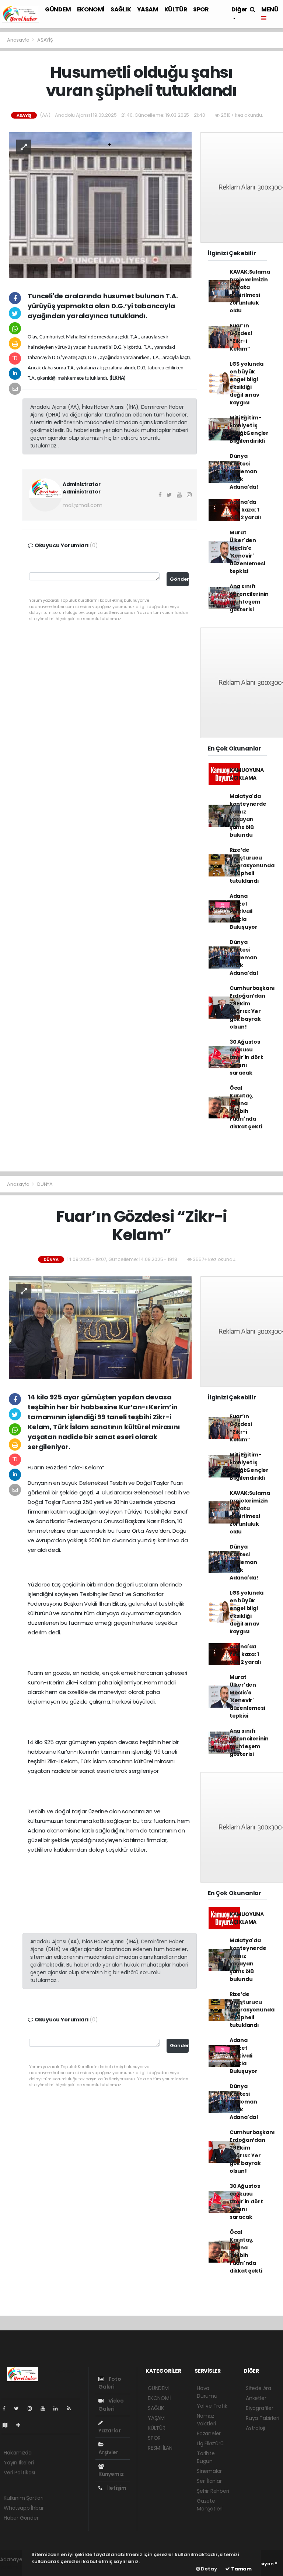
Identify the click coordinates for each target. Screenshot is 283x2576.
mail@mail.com (83, 505)
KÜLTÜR (176, 9)
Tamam (241, 2569)
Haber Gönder (21, 2518)
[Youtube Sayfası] (46, 2408)
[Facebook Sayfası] (7, 2408)
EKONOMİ (91, 9)
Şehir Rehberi (213, 2491)
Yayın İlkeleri (19, 2463)
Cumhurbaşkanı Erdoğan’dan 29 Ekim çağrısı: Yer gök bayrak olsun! (252, 1007)
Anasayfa (19, 40)
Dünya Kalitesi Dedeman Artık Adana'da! (244, 471)
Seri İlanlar (209, 2481)
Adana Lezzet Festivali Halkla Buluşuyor (244, 911)
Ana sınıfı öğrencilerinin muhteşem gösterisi (249, 598)
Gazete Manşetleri (210, 2505)
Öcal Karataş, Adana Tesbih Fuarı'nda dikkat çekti (246, 1107)
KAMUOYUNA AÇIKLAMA (247, 774)
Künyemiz (111, 2474)
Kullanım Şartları (24, 2498)
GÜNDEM (58, 9)
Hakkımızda (18, 2453)
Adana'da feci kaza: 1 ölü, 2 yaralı (245, 510)
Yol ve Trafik (212, 2406)
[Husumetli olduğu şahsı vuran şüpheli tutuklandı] (100, 205)
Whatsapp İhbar (24, 2508)
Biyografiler (260, 2408)
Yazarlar (109, 2431)
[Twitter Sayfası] (19, 2408)
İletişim (116, 2488)
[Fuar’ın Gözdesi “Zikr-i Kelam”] (100, 1327)
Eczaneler (209, 2433)
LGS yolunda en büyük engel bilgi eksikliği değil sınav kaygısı (247, 383)
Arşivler (108, 2452)
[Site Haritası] (8, 2425)
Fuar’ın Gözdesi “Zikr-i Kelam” (241, 337)
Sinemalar (209, 2471)
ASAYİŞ (45, 40)
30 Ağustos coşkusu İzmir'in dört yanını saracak (246, 1057)
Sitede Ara (258, 2388)
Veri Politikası (19, 2473)
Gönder (179, 579)
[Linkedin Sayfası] (59, 2408)
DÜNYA (45, 1184)
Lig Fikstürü (210, 2443)
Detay (209, 2569)
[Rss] (72, 2408)
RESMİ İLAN (160, 2448)
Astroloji (255, 2428)
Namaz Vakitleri (206, 2420)
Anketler (256, 2398)
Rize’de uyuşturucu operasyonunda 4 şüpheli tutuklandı (252, 865)
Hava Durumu (207, 2392)
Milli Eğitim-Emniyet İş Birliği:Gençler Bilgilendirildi (249, 429)
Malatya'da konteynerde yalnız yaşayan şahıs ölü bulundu (248, 816)
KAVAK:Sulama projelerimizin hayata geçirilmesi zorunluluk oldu (250, 291)
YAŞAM (148, 9)
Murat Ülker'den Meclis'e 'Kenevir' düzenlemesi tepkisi (247, 552)
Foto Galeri (110, 2383)
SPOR (201, 9)
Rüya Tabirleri (262, 2418)
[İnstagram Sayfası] (33, 2408)
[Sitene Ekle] (21, 2425)
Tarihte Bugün (206, 2457)
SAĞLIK (121, 9)
